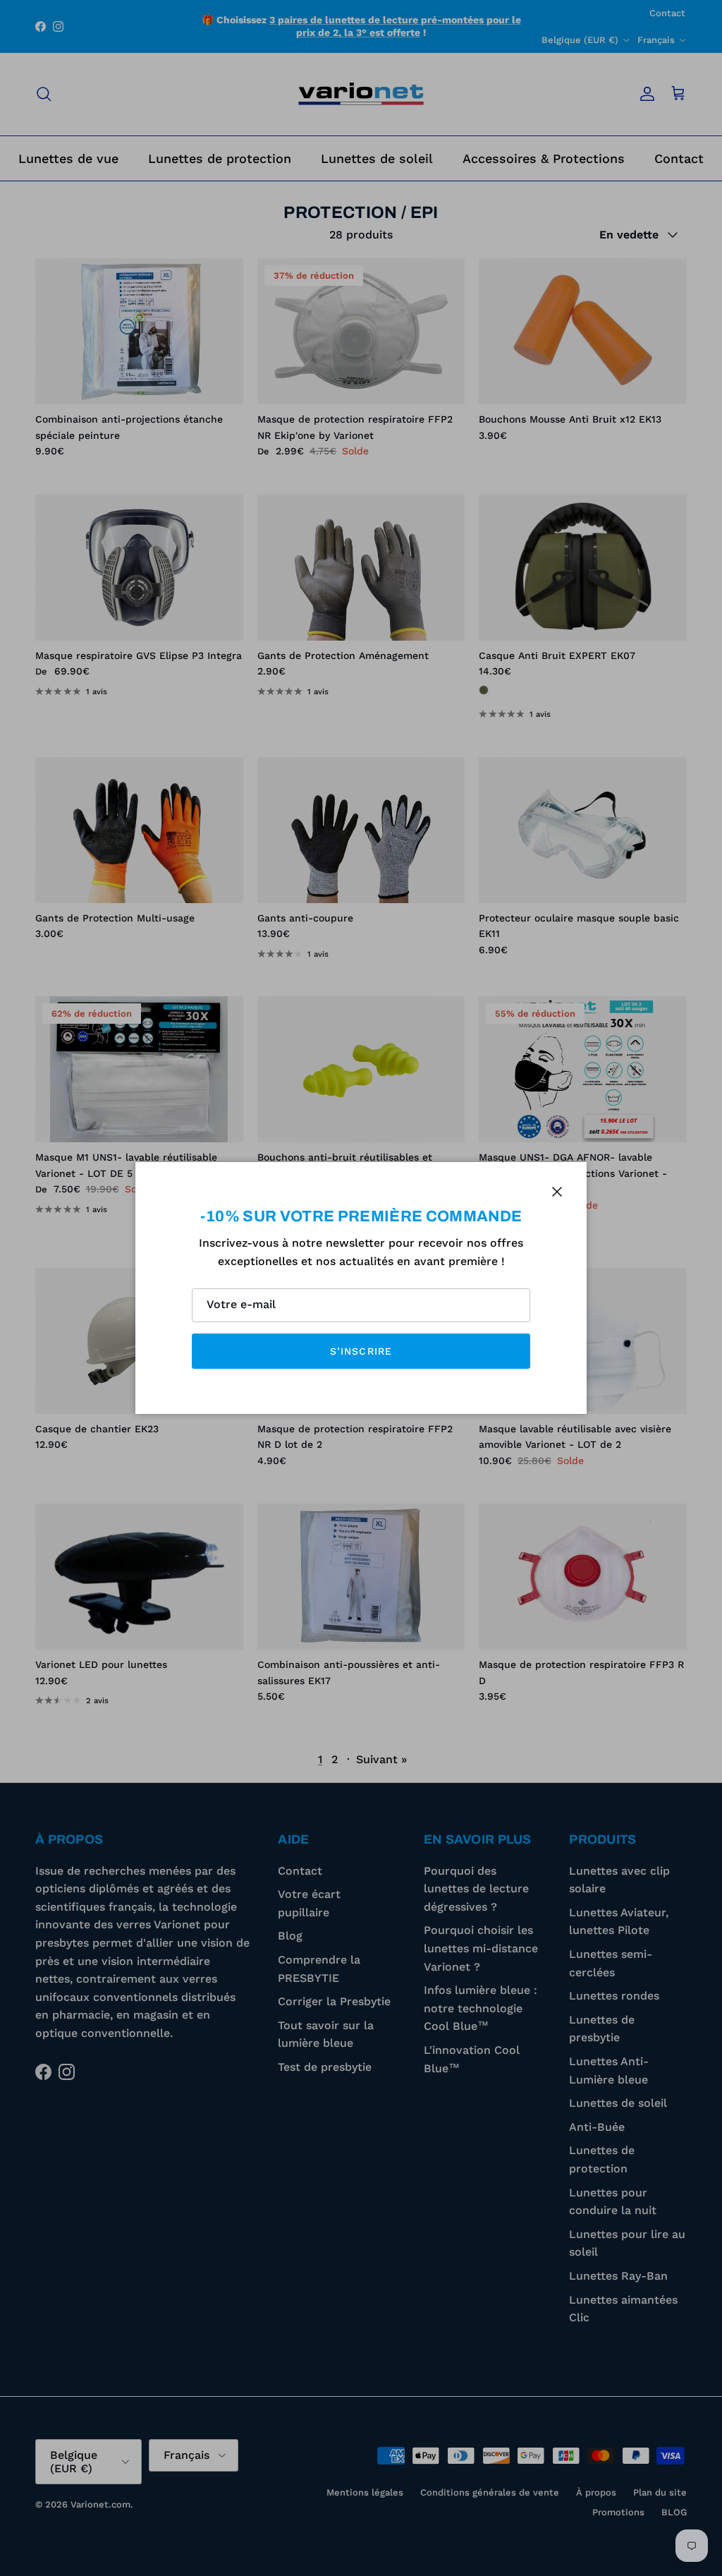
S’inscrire (361, 1351)
